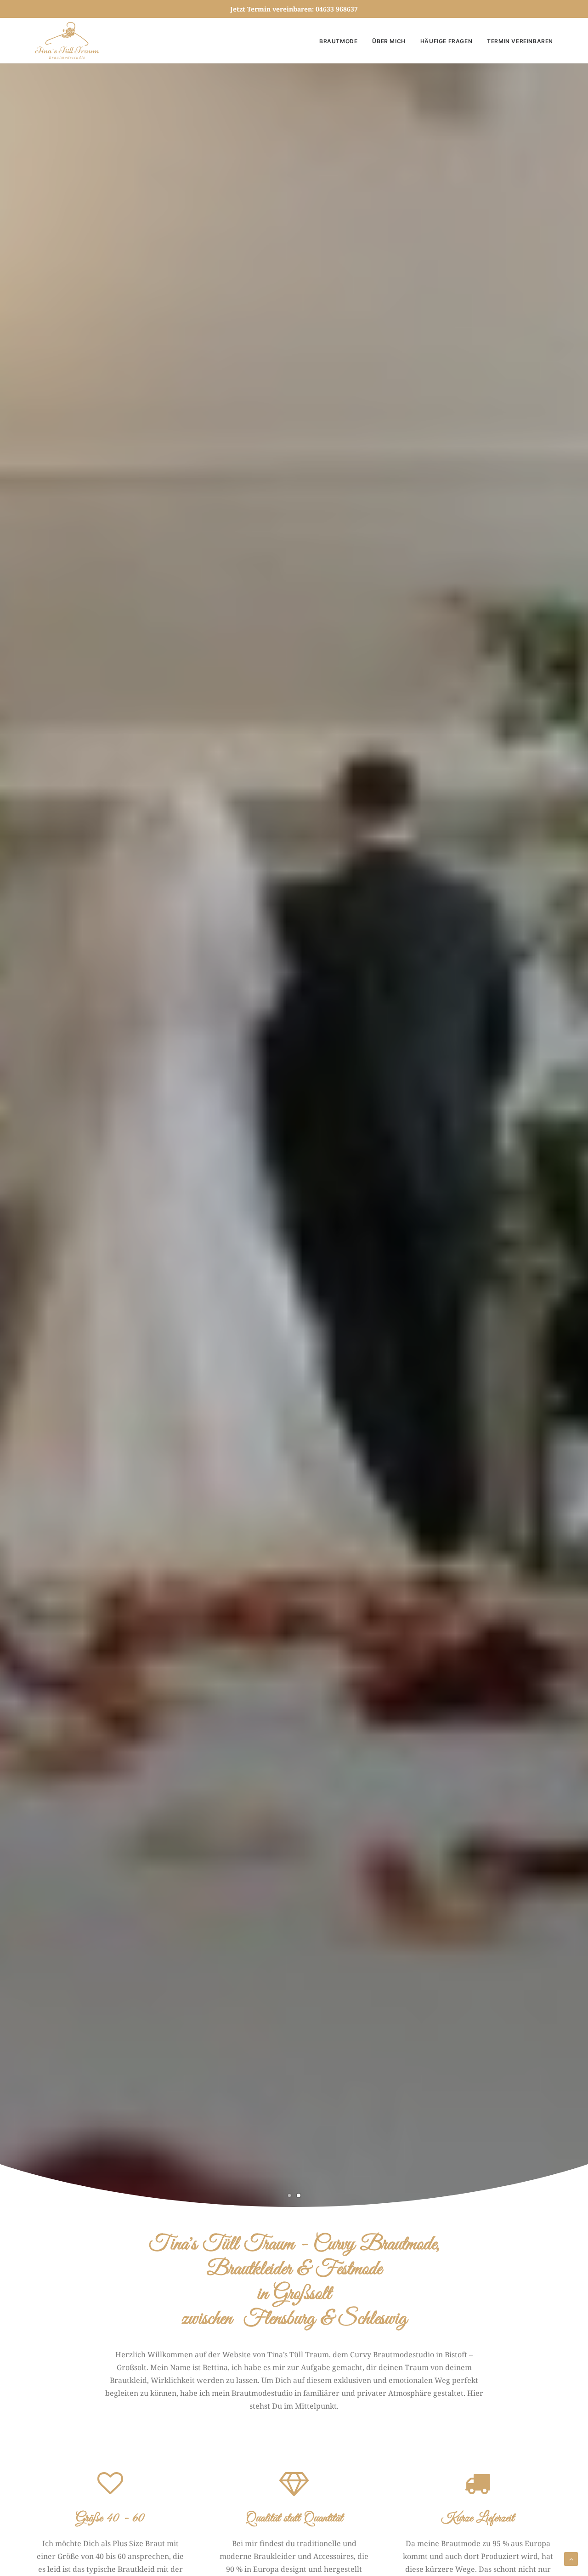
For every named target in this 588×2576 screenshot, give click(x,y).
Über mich (389, 41)
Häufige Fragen (446, 41)
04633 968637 (337, 9)
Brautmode (338, 41)
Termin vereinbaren (520, 41)
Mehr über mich (294, 1170)
